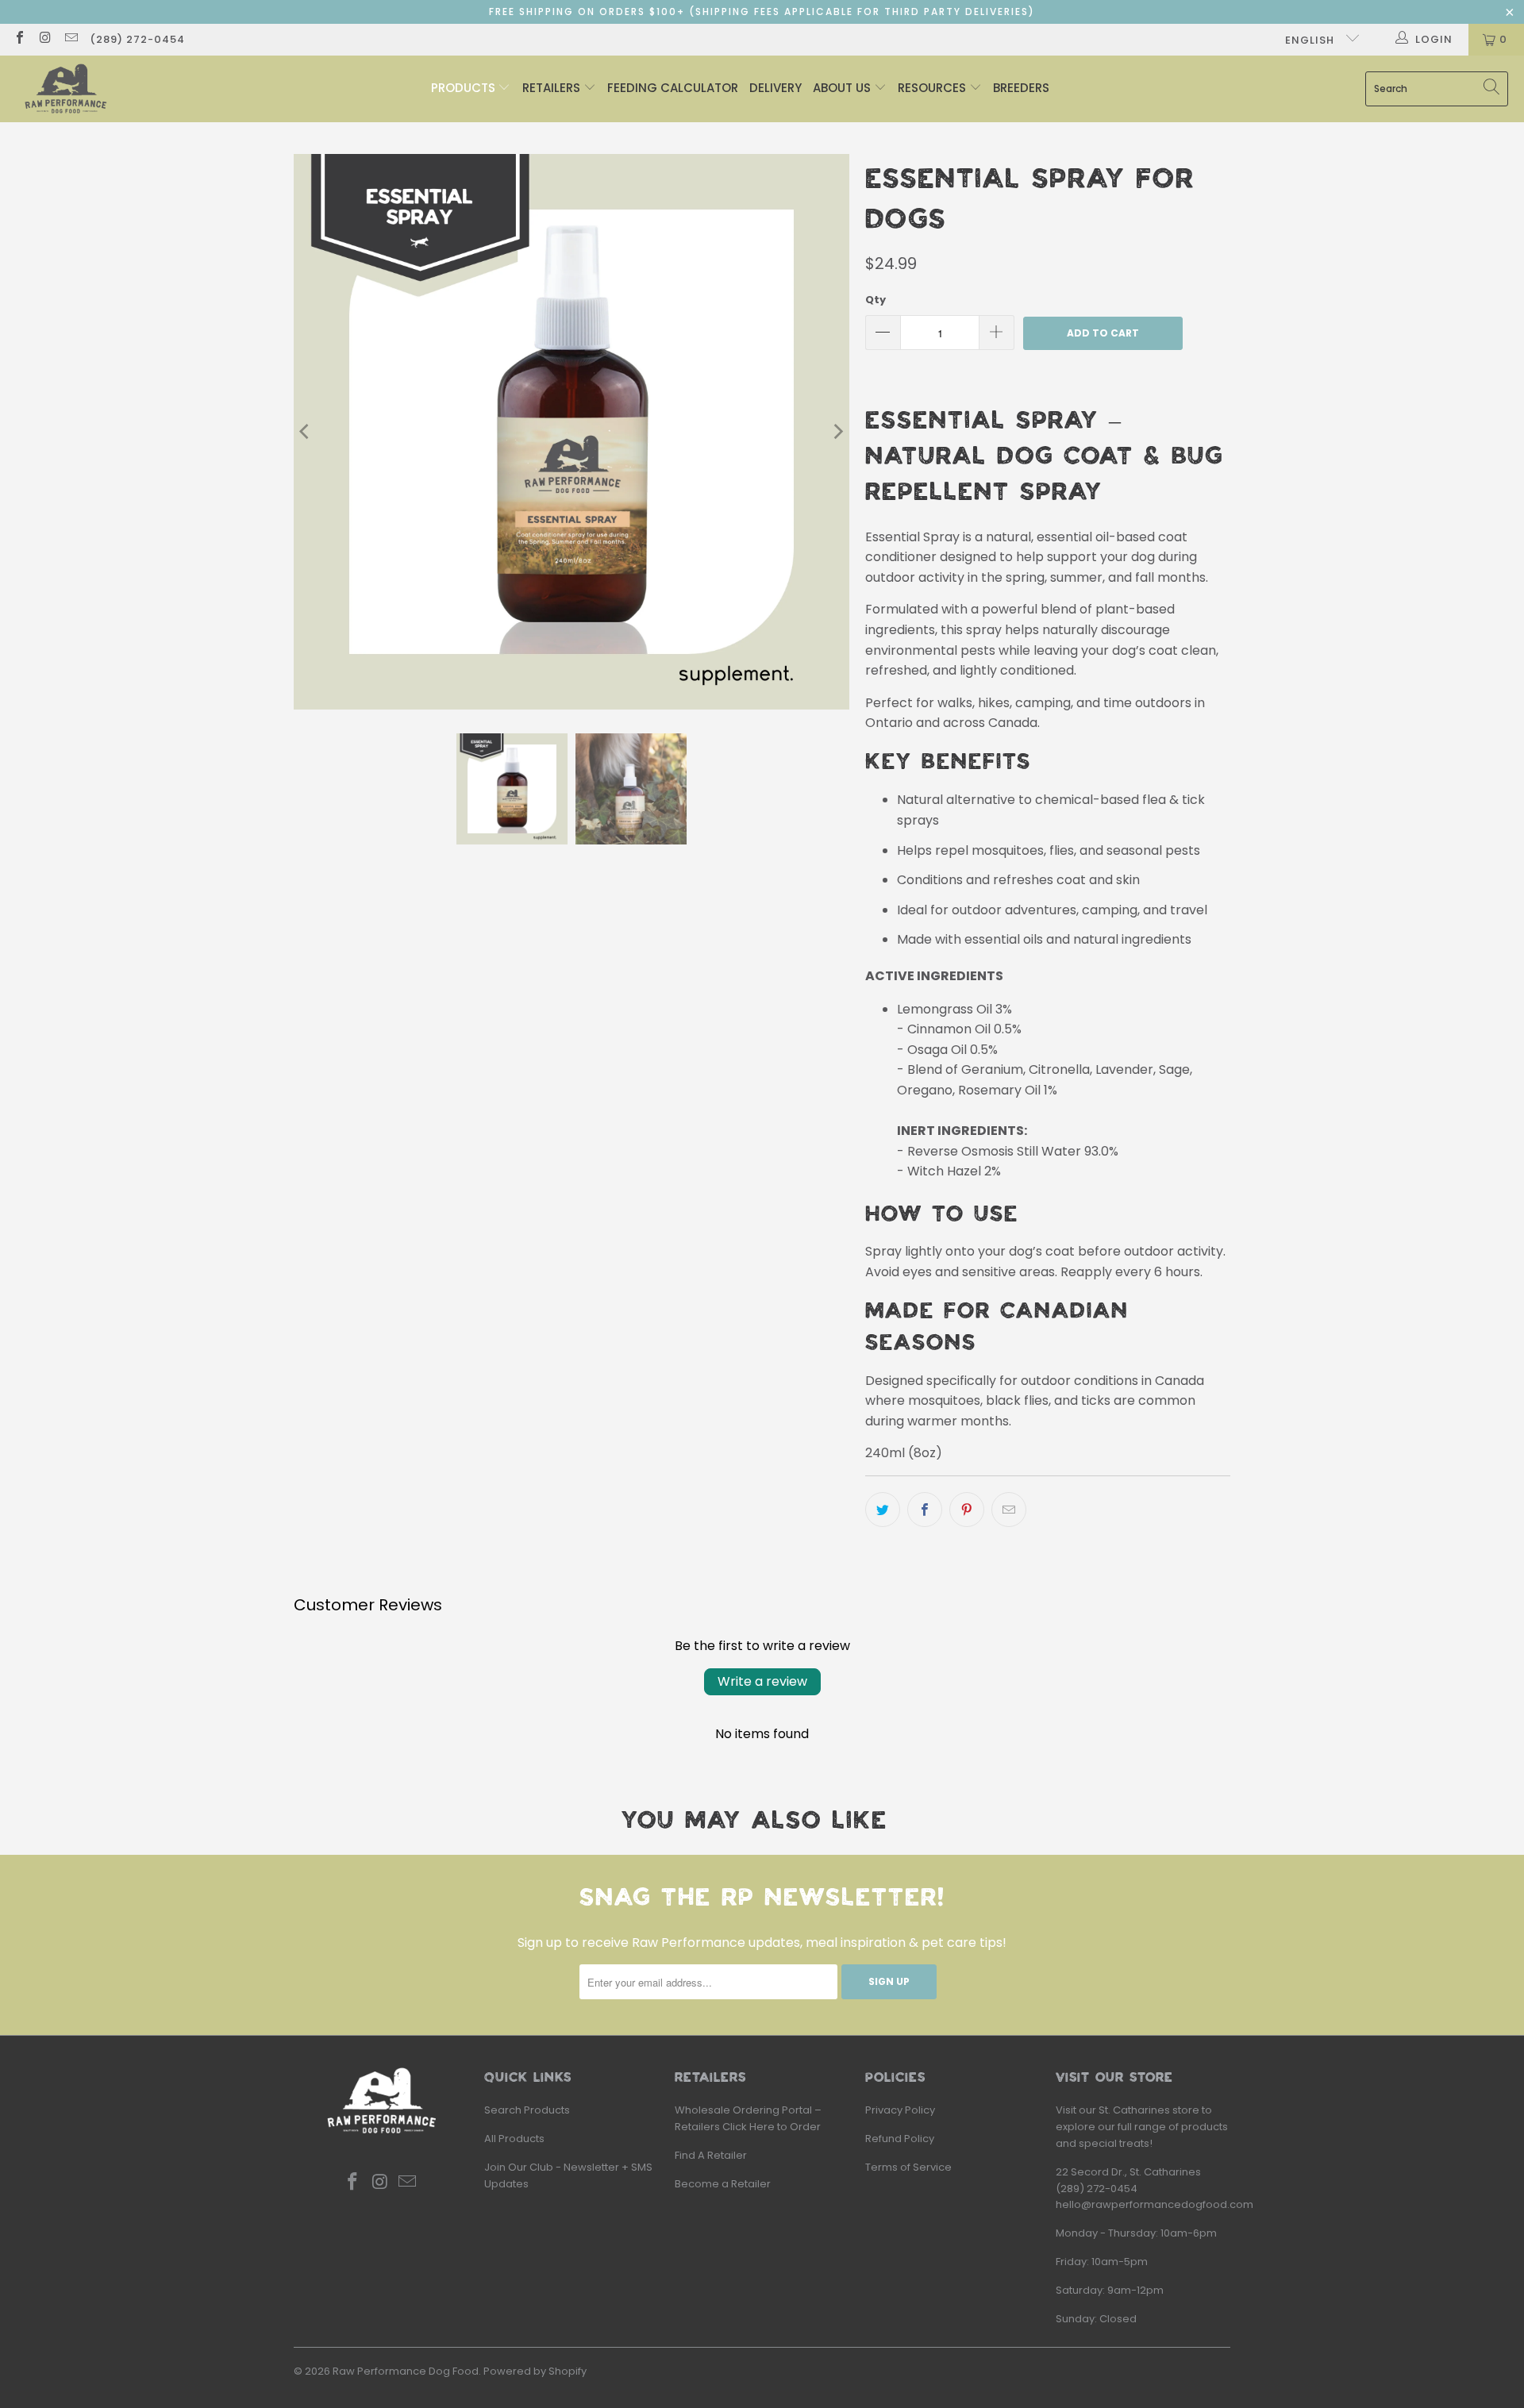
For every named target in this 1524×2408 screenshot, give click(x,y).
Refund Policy (900, 2139)
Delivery (775, 88)
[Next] (837, 432)
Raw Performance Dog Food (406, 2371)
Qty (876, 300)
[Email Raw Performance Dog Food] (71, 39)
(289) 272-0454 (137, 39)
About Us (843, 88)
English (1311, 40)
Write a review (762, 1681)
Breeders (1021, 88)
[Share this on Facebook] (925, 1510)
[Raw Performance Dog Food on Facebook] (19, 39)
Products (465, 88)
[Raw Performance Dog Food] (65, 89)
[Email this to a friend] (1009, 1510)
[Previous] (306, 432)
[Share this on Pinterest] (967, 1510)
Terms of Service (908, 2167)
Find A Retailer (711, 2155)
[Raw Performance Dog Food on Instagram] (44, 39)
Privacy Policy (900, 2110)
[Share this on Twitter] (883, 1510)
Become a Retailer (723, 2184)
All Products (514, 2139)
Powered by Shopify (535, 2371)
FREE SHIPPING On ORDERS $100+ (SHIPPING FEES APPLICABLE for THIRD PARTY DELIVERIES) (762, 12)
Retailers (553, 88)
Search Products (527, 2110)
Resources (933, 88)
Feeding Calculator (673, 88)
